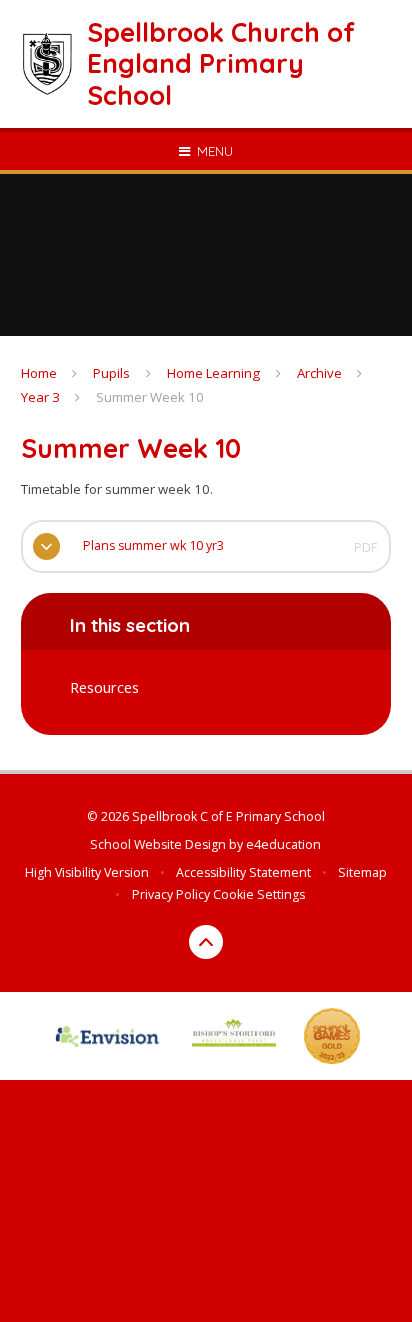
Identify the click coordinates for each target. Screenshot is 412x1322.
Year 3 (40, 397)
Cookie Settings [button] (259, 894)
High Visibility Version (87, 872)
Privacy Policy (171, 894)
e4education (283, 844)
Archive (319, 373)
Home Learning (213, 373)
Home (39, 373)
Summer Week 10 (150, 397)
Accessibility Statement (243, 872)
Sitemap (362, 872)
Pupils (111, 373)
